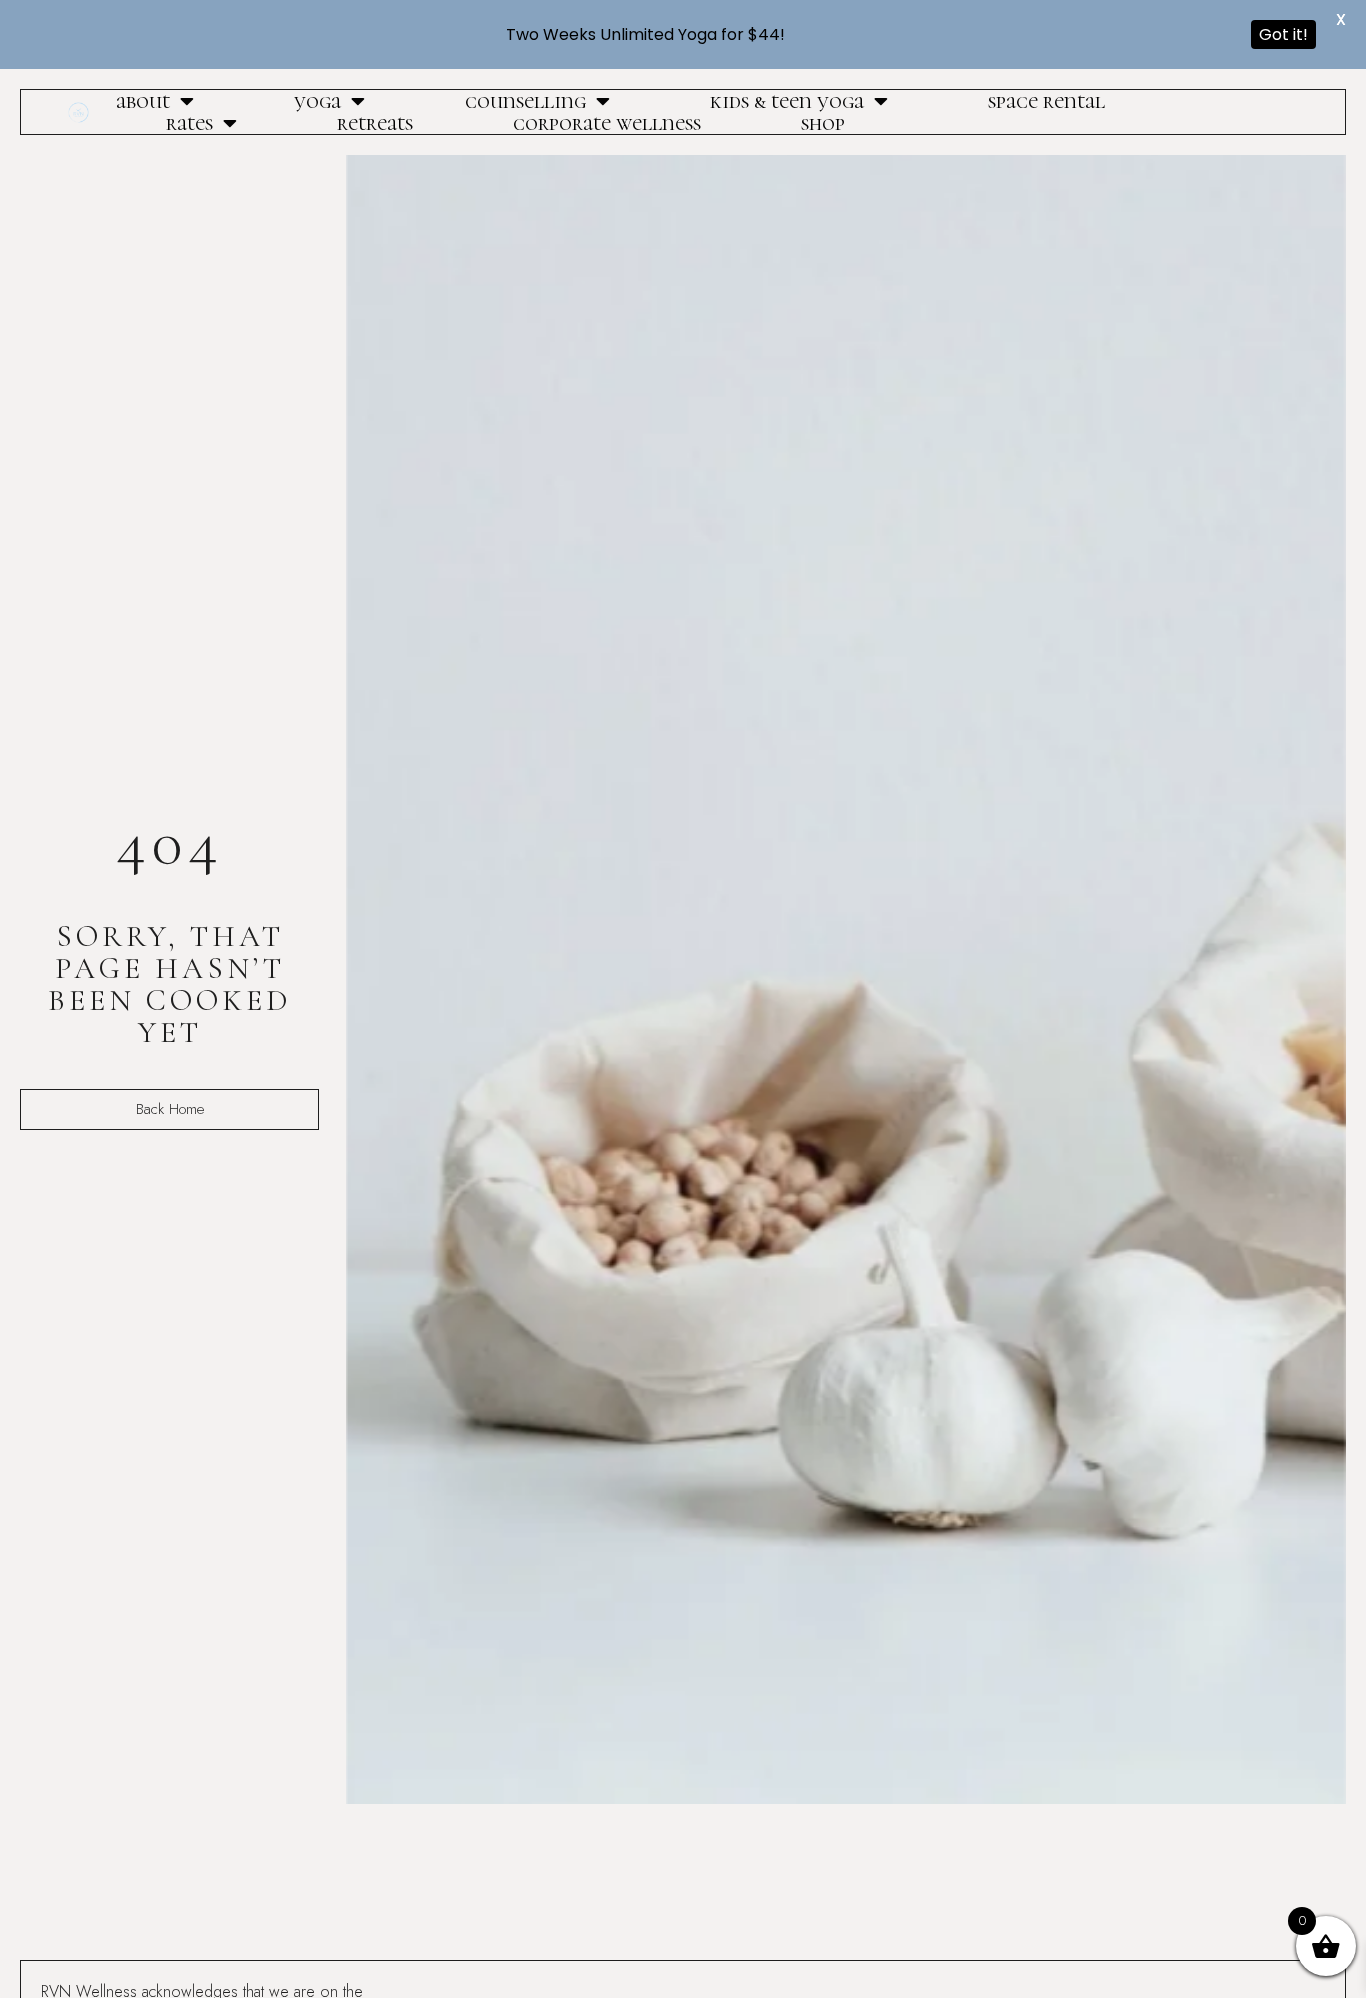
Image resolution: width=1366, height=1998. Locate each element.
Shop (823, 123)
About (143, 101)
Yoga (317, 101)
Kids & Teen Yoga (787, 101)
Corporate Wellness (607, 123)
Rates (189, 123)
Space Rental (1046, 101)
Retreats (375, 123)
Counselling (525, 101)
